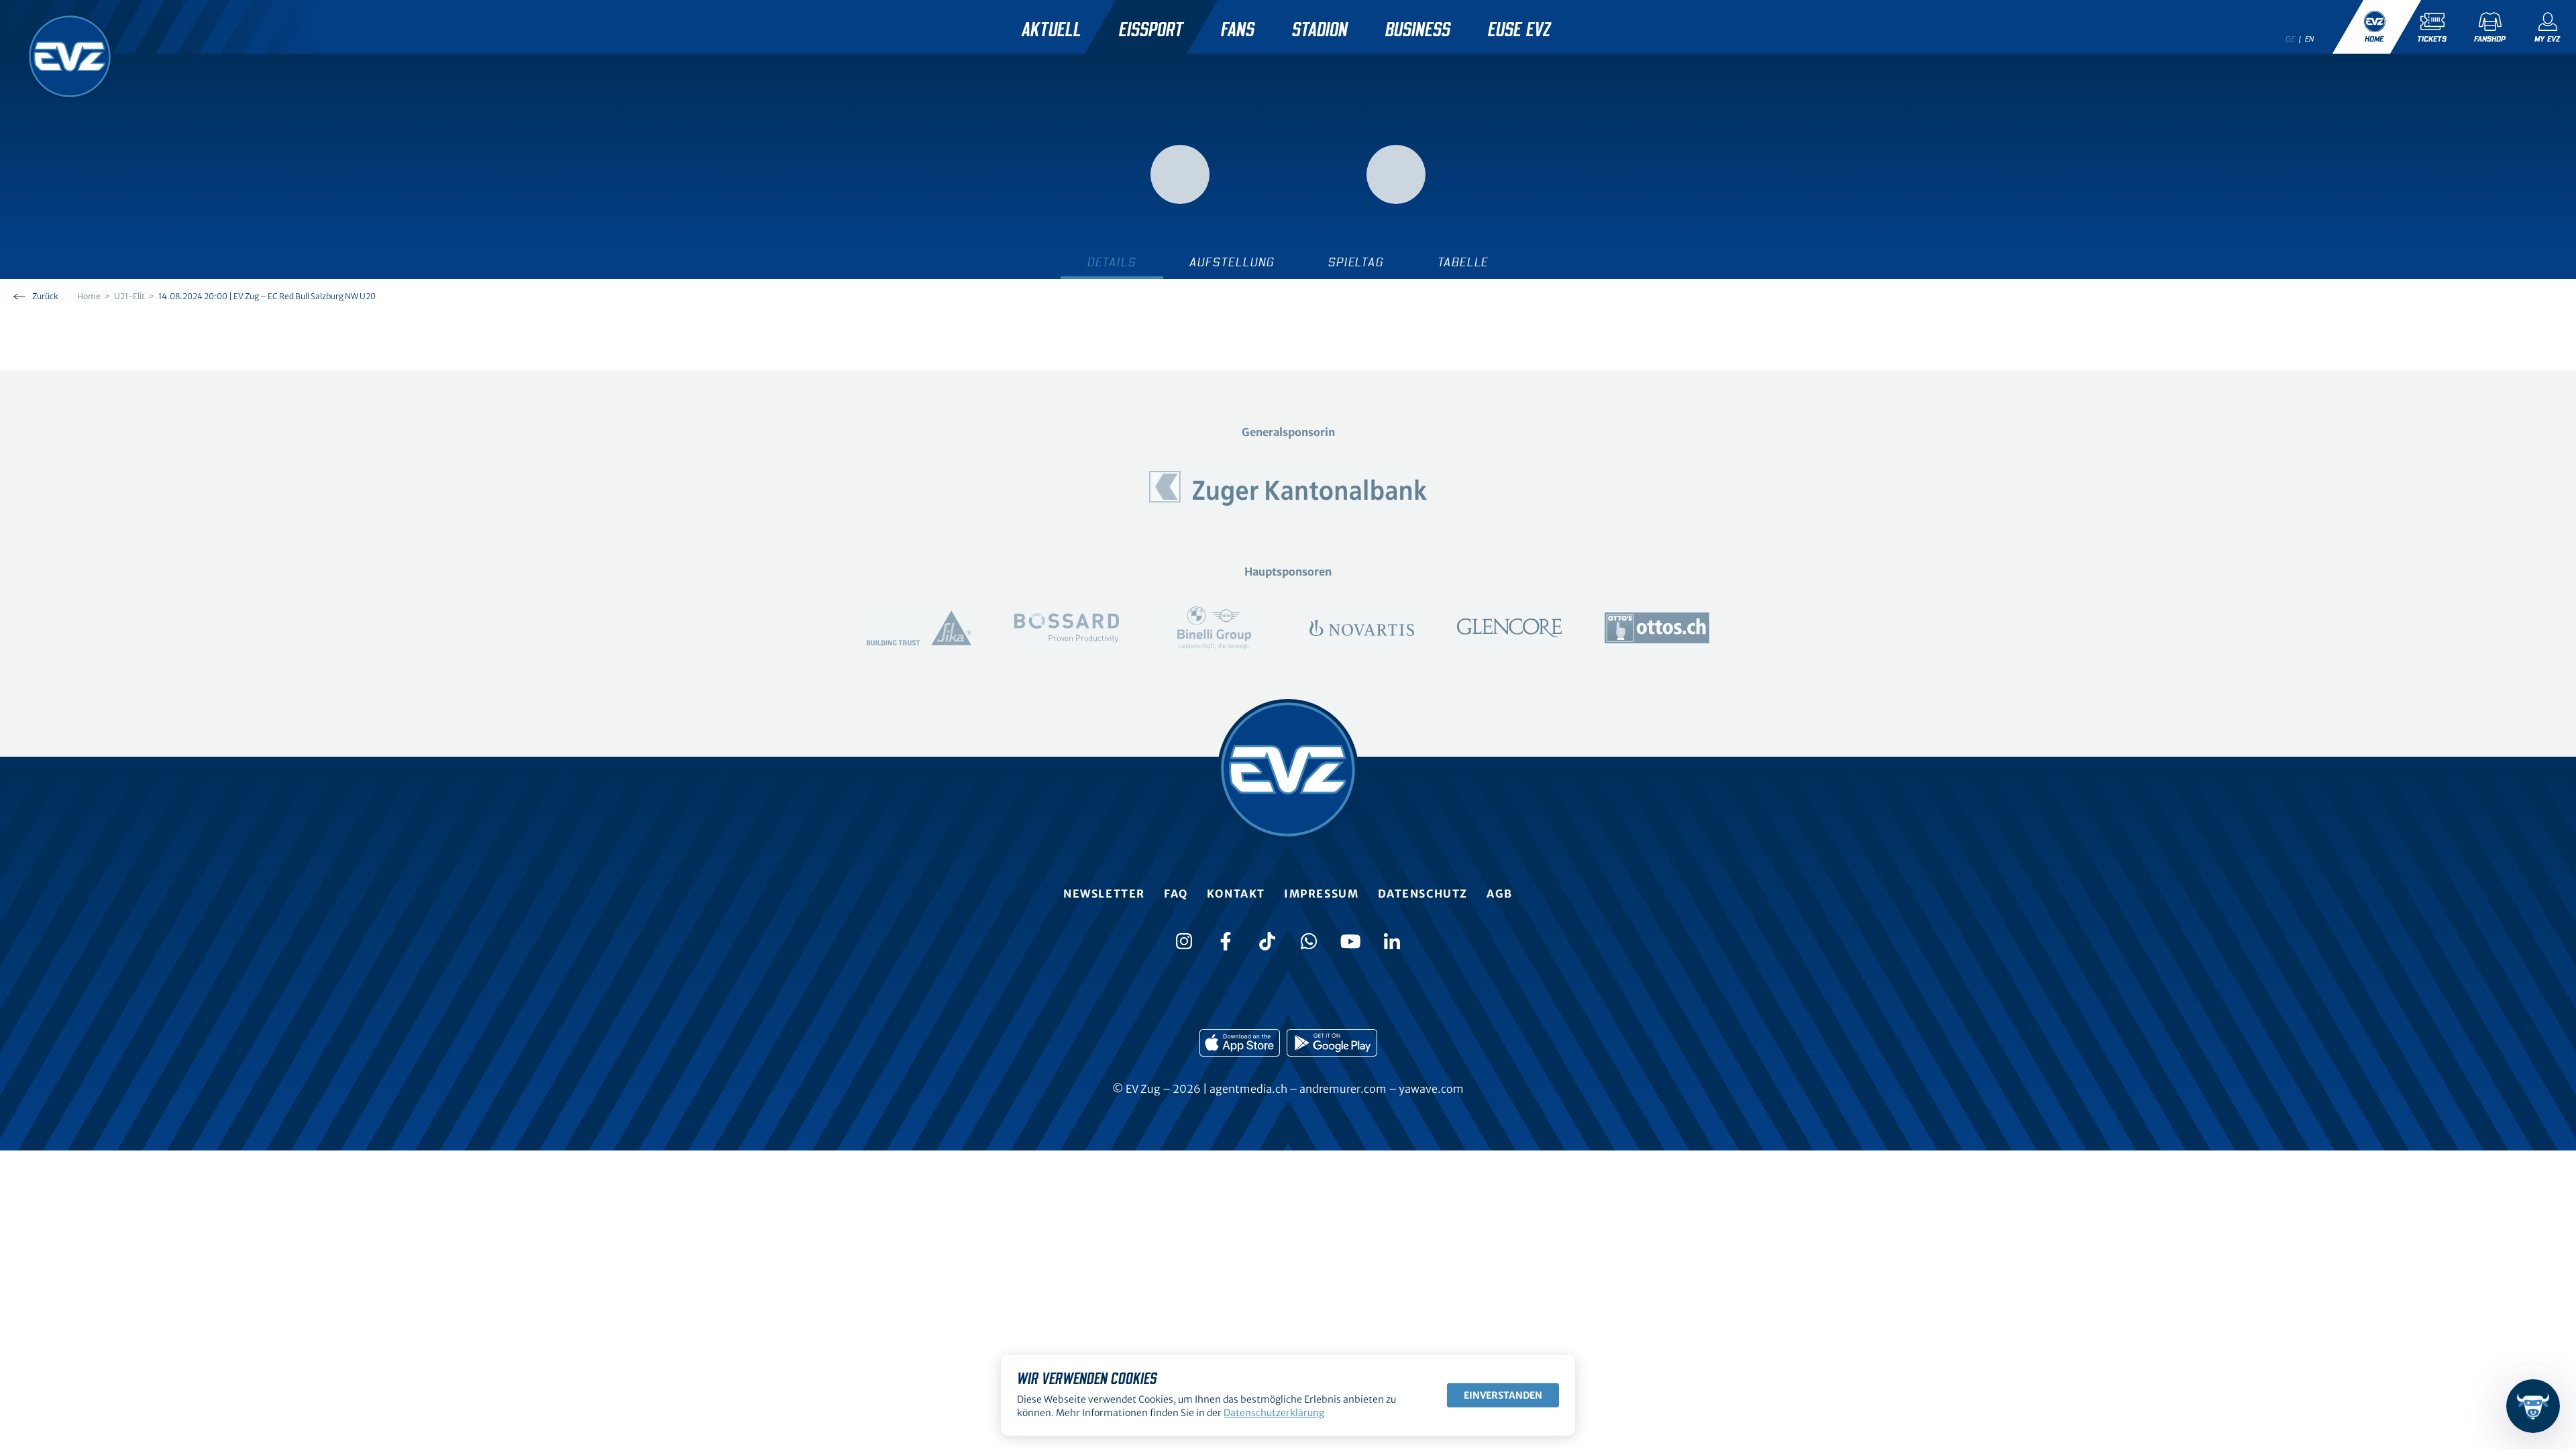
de (2290, 39)
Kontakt (1236, 894)
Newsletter (1104, 894)
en (2310, 39)
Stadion (1320, 30)
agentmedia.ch (1248, 1089)
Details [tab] (1112, 263)
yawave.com (1431, 1089)
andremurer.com (1343, 1089)
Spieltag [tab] (1356, 263)
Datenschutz (1423, 894)
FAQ (1176, 894)
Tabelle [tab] (1463, 263)
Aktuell (1052, 30)
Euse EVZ (1519, 30)
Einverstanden (1503, 1395)
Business (1418, 30)
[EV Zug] (70, 56)
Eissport (1151, 30)
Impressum (1321, 894)
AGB (1500, 894)
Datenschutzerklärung (1274, 1413)
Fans (1238, 30)
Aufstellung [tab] (1232, 263)
